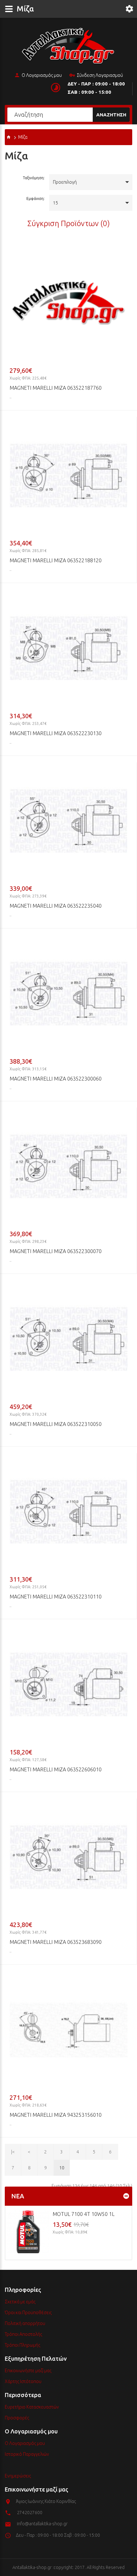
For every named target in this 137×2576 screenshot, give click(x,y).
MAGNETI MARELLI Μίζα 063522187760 (56, 388)
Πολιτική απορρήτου (25, 2323)
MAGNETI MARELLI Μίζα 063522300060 (56, 1079)
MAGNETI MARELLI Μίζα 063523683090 (56, 1942)
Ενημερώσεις (18, 2476)
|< (13, 2152)
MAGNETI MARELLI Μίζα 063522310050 (56, 1424)
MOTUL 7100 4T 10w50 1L (83, 2214)
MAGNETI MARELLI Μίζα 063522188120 (56, 560)
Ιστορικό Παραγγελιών (27, 2454)
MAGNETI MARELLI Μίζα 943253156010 (56, 2115)
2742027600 (30, 2513)
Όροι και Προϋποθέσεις (28, 2313)
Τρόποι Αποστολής (23, 2334)
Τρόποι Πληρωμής (22, 2345)
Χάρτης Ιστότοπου (23, 2381)
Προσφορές (17, 2418)
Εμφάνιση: (36, 199)
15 (55, 203)
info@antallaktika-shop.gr (42, 2524)
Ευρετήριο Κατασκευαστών (32, 2407)
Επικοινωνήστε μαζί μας (28, 2371)
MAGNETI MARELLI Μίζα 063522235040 (56, 906)
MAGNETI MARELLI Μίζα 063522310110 (56, 1597)
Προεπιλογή (65, 182)
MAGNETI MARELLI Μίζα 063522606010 (56, 1769)
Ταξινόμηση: (34, 178)
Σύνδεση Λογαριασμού (100, 75)
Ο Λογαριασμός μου (42, 75)
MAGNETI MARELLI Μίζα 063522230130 (56, 733)
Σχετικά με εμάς (20, 2302)
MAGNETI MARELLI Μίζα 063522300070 (56, 1251)
